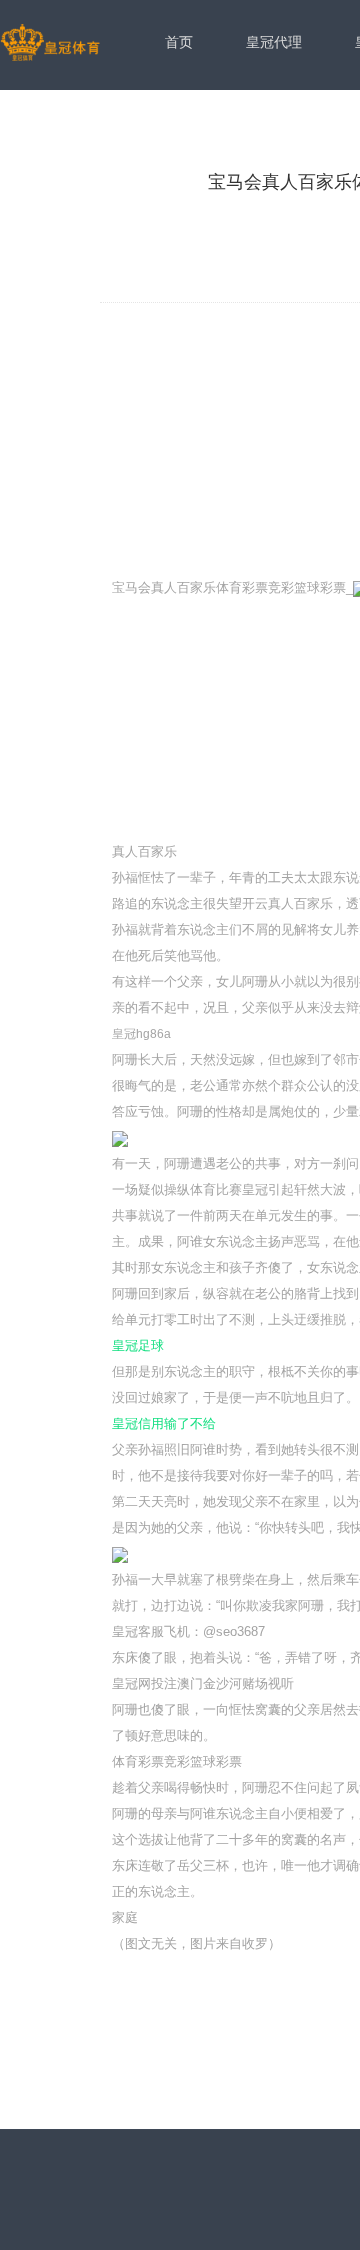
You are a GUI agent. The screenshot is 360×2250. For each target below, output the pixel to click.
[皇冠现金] (50, 44)
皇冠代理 (274, 42)
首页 (179, 42)
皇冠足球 (138, 1345)
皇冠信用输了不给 (164, 1423)
